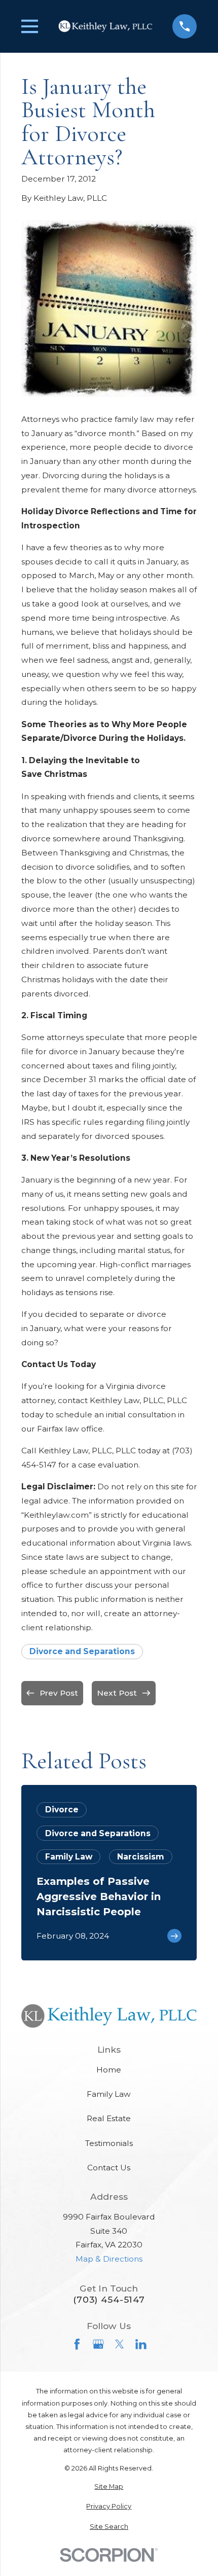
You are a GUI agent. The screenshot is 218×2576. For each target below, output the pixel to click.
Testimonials (109, 2143)
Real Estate (109, 2118)
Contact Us (109, 2168)
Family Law (109, 2094)
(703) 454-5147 (109, 2299)
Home (109, 2070)
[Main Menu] (30, 26)
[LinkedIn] (141, 2344)
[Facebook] (77, 2344)
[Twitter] (120, 2344)
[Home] (105, 27)
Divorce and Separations (82, 1651)
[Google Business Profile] (98, 2344)
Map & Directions (109, 2259)
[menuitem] (109, 2486)
